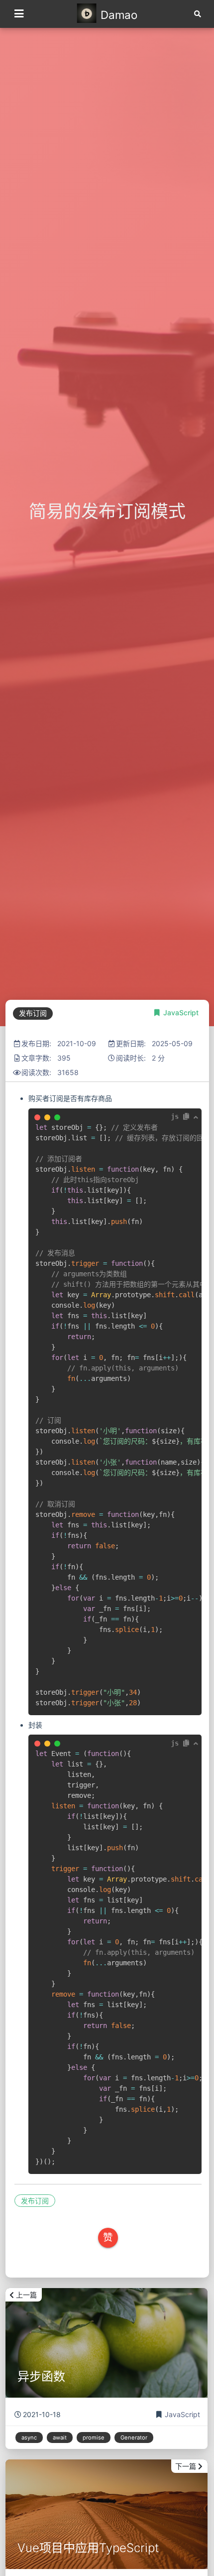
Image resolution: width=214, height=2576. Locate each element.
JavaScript (181, 1013)
